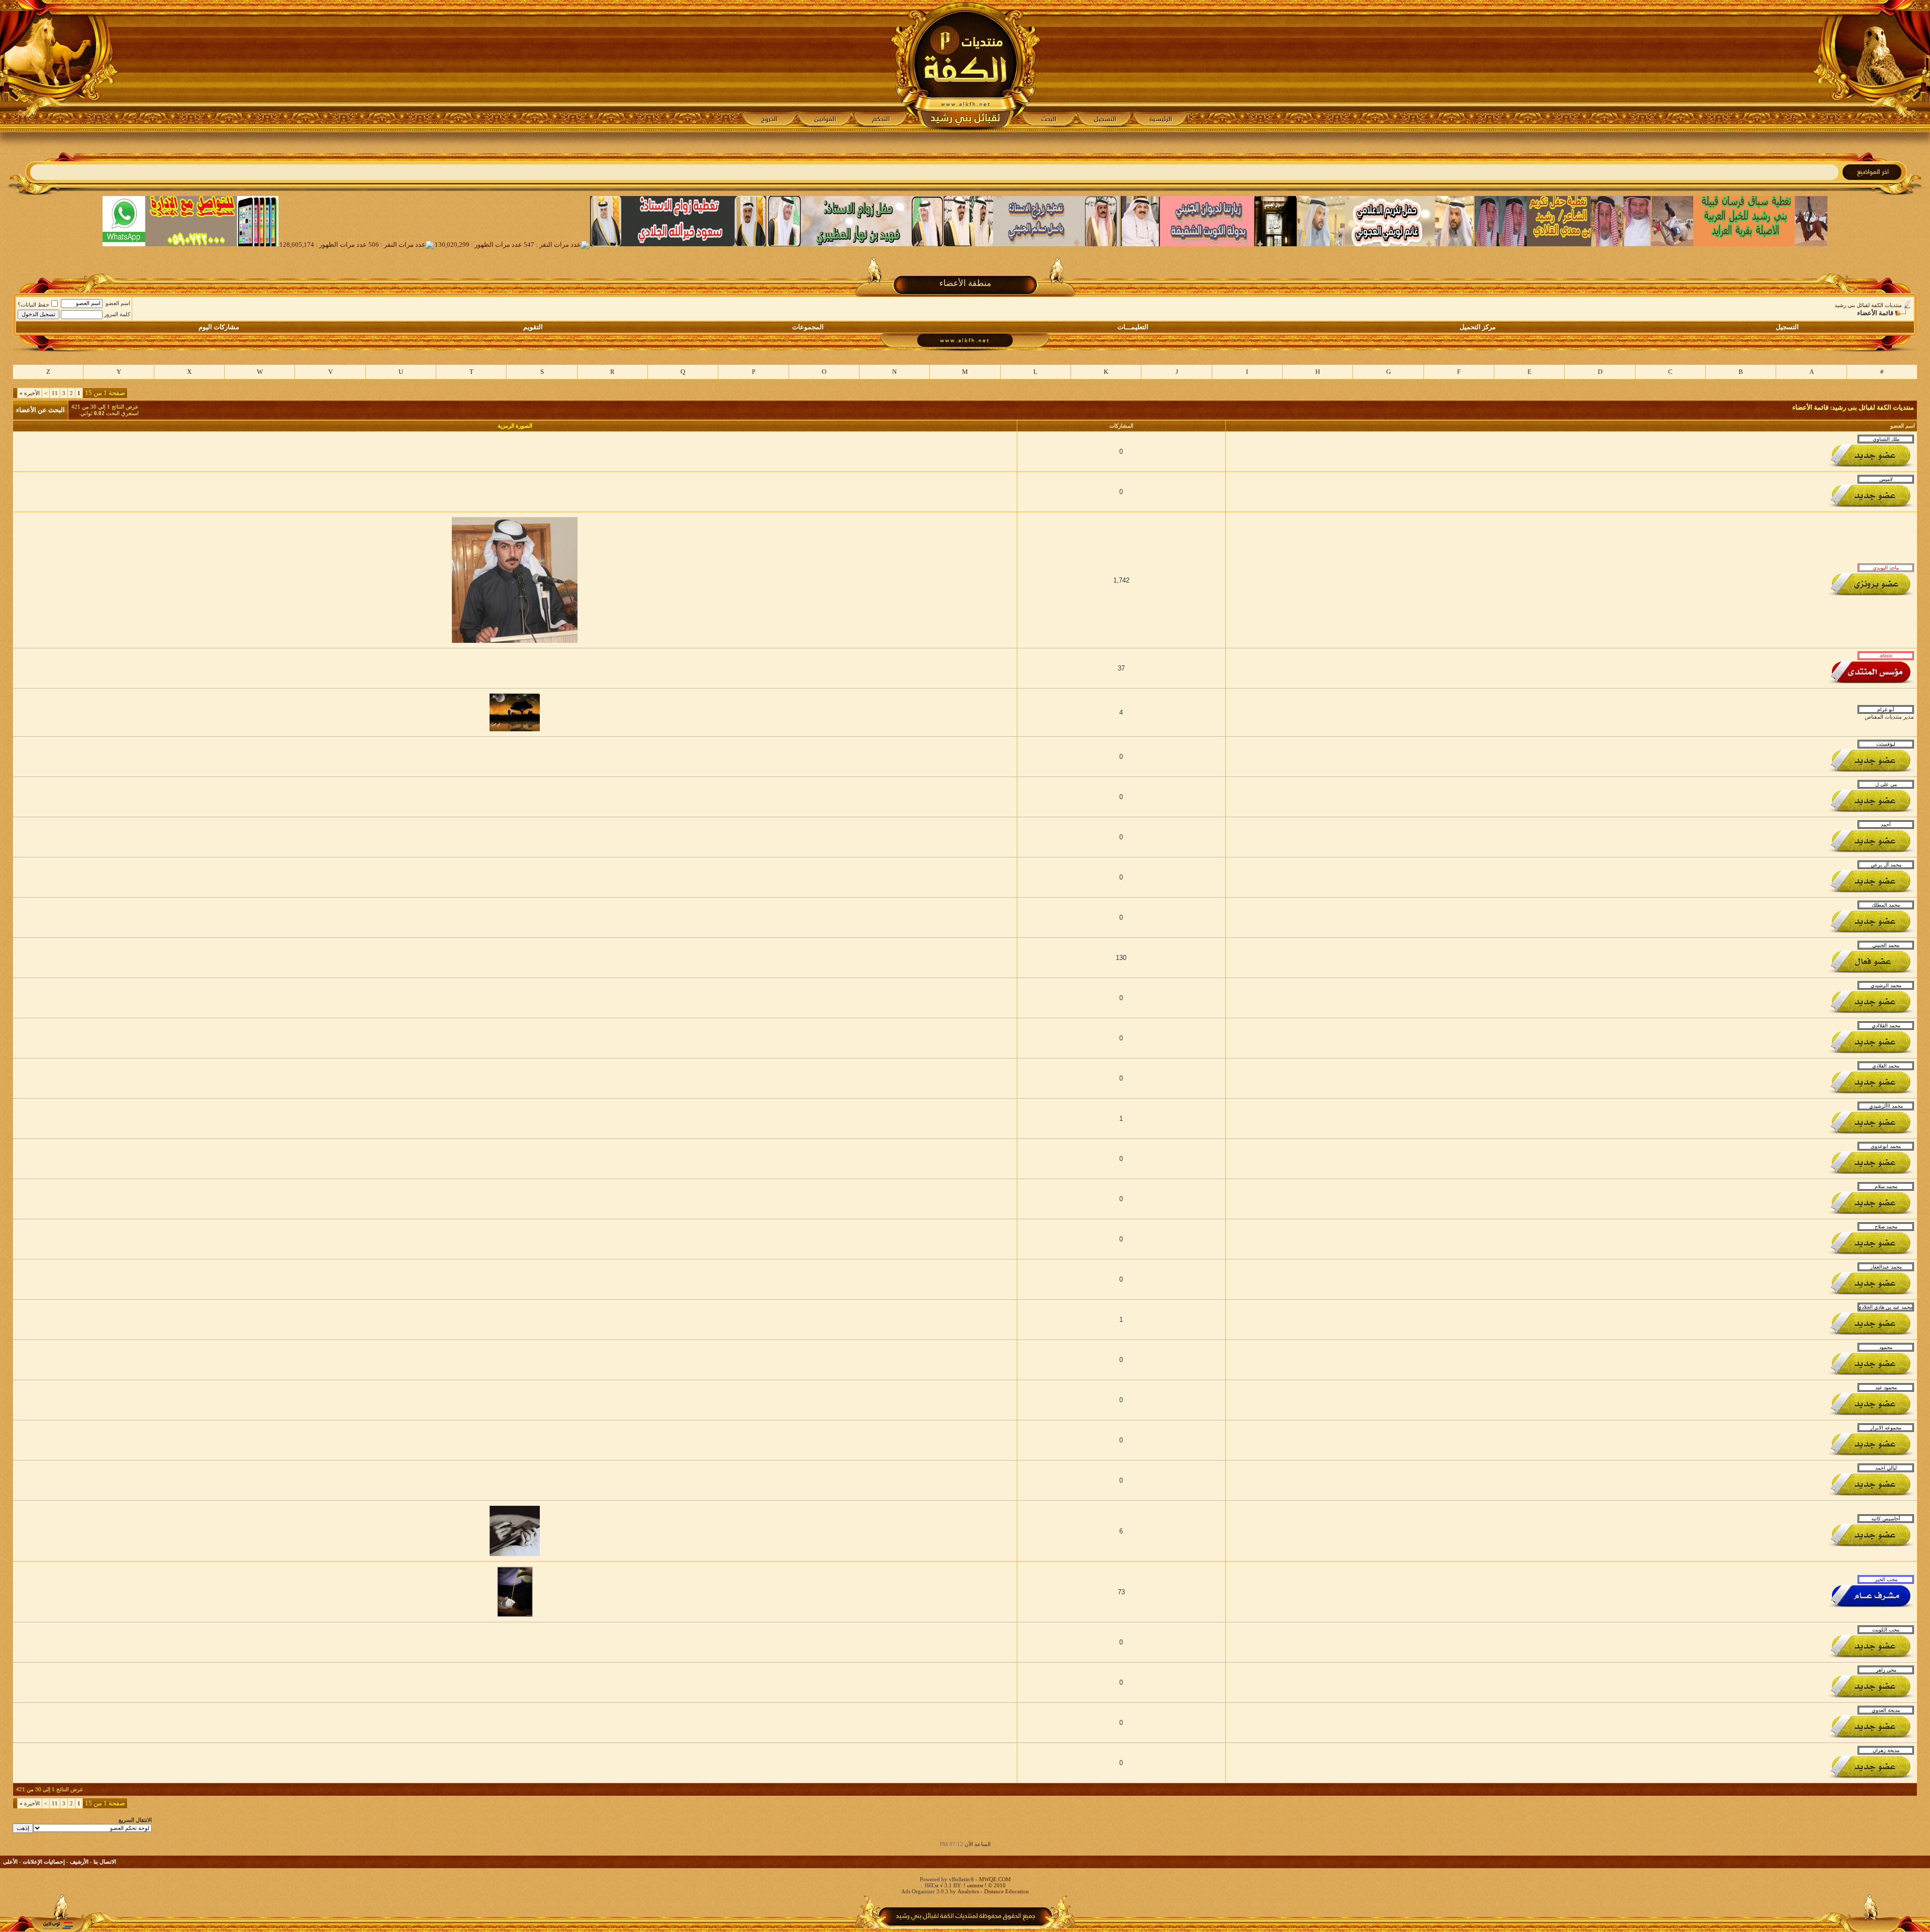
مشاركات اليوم (219, 327)
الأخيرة (30, 393)
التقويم (533, 327)
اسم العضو (118, 303)
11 (55, 393)
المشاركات (1121, 426)
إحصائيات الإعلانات (44, 1862)
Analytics (968, 1891)
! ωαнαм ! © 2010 (984, 1885)
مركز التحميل (1478, 327)
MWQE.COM (995, 1879)
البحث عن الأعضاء (40, 410)
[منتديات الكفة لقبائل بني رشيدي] (965, 66)
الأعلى (10, 1862)
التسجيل (1787, 327)
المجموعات (808, 327)
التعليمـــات (1133, 327)
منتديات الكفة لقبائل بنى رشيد (1868, 305)
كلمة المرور (117, 314)
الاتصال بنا (105, 1862)
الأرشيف (79, 1862)
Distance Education (1006, 1891)
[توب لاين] (58, 1925)
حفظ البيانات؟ (33, 305)
